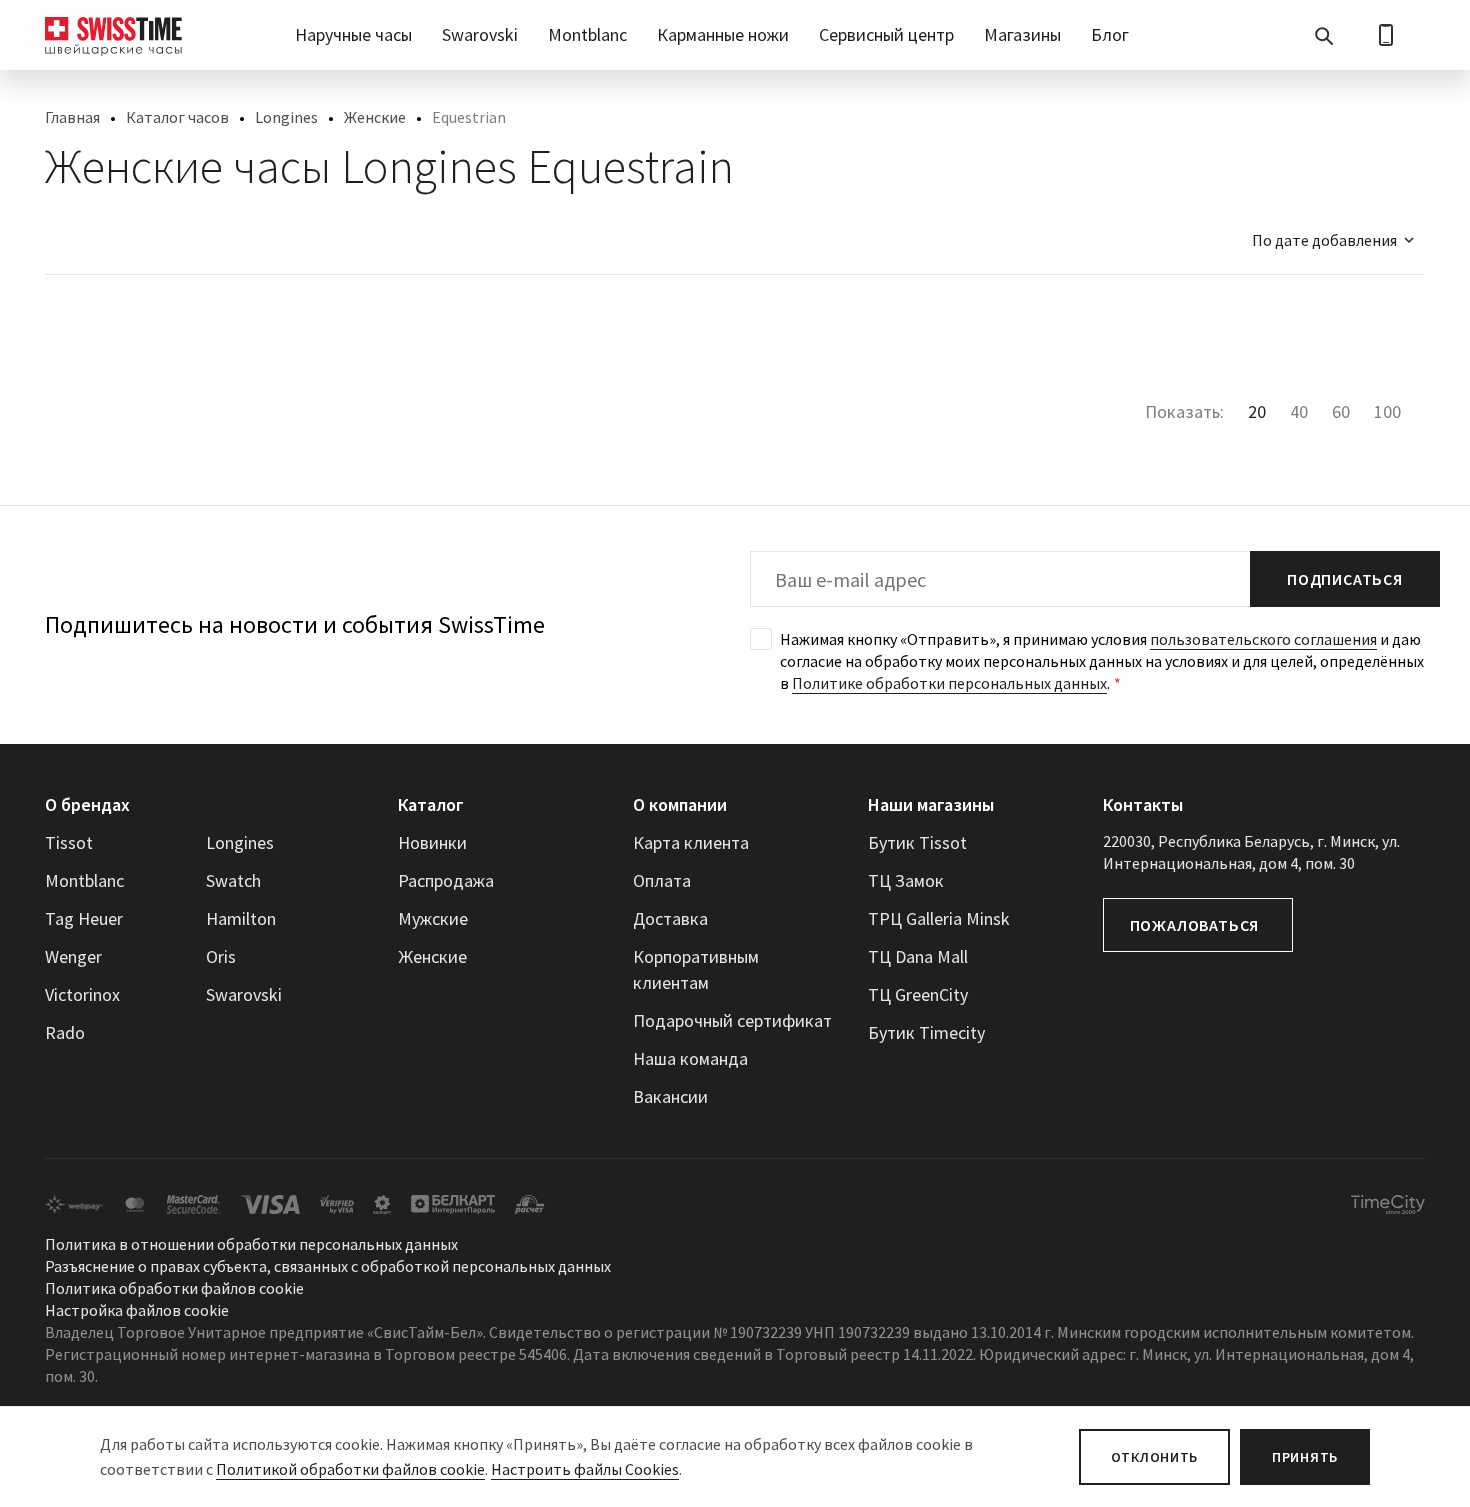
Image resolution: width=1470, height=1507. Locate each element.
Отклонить (1154, 1457)
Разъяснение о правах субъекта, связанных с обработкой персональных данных (328, 1266)
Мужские (433, 918)
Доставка (670, 918)
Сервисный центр (886, 34)
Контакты (1143, 804)
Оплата (662, 880)
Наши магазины (931, 804)
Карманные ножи (723, 34)
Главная (72, 117)
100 (1387, 411)
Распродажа (446, 880)
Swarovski (480, 34)
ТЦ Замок (906, 880)
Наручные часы (353, 34)
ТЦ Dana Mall (918, 956)
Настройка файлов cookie (137, 1310)
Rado (65, 1032)
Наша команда (690, 1058)
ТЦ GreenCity (918, 994)
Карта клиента (691, 842)
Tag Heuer (84, 918)
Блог (1110, 34)
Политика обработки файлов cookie (174, 1288)
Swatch (233, 880)
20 (1257, 411)
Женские (375, 117)
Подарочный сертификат (732, 1020)
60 (1341, 411)
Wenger (73, 956)
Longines (286, 117)
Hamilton (241, 918)
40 (1299, 411)
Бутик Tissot (917, 842)
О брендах (87, 804)
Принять (1305, 1457)
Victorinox (82, 994)
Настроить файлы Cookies (585, 1469)
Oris (221, 956)
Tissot (69, 842)
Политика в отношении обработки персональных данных (251, 1244)
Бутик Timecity (926, 1032)
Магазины (1022, 34)
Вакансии (670, 1096)
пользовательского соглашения (1263, 639)
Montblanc (587, 34)
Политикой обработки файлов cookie (350, 1469)
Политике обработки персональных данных (949, 683)
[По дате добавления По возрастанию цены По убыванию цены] (1324, 240)
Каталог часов (177, 117)
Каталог (431, 804)
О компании (680, 804)
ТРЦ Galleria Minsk (939, 918)
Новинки (432, 842)
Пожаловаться (1195, 925)
